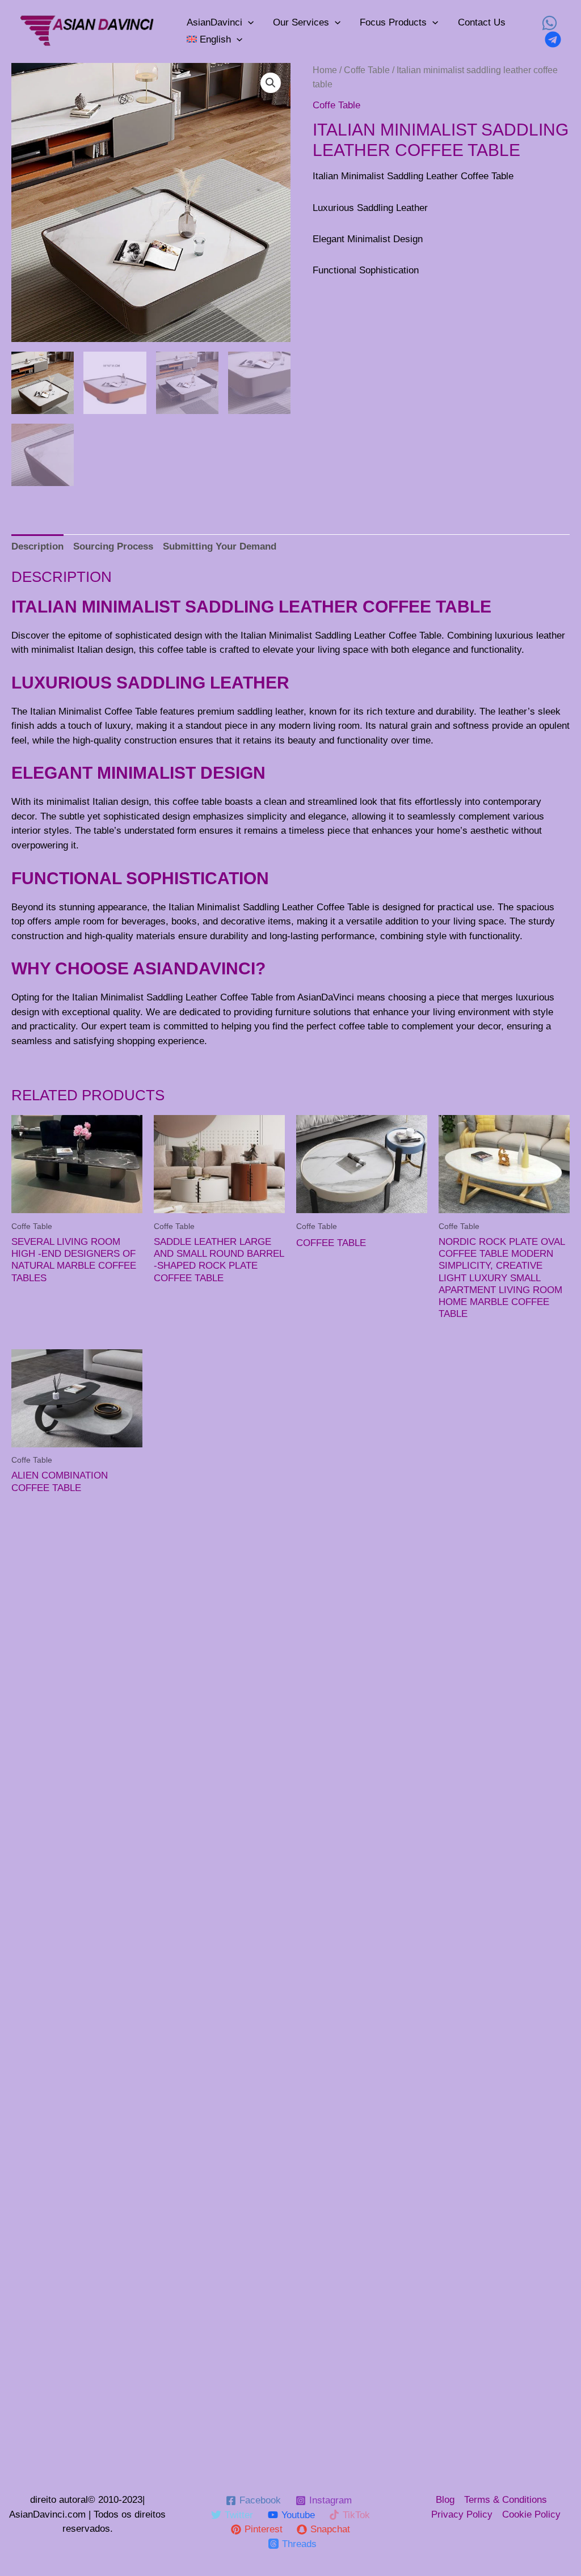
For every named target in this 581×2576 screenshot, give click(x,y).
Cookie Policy (531, 2514)
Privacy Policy (462, 2514)
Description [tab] (37, 546)
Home (325, 70)
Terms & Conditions (506, 2500)
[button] (271, 83)
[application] (248, 23)
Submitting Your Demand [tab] (220, 546)
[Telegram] (553, 39)
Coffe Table (367, 70)
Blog (445, 2500)
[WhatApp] (550, 23)
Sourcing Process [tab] (113, 546)
